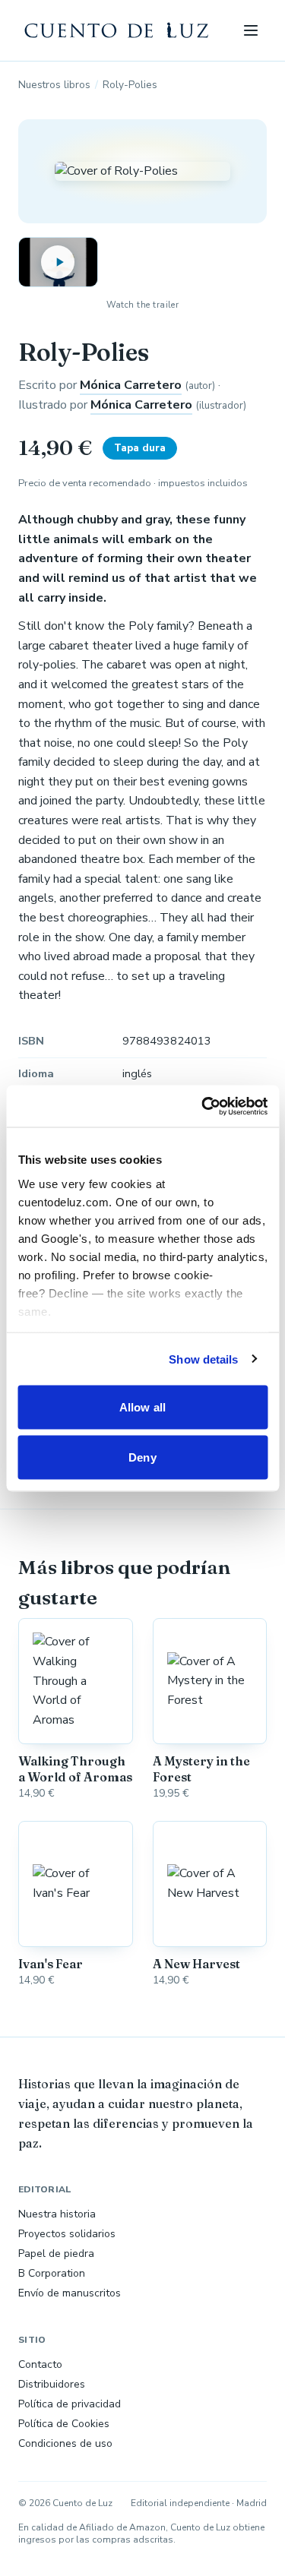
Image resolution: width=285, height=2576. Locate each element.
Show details (203, 1359)
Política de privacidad (70, 2404)
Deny (142, 1457)
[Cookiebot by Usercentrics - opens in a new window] (203, 1106)
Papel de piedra (56, 2254)
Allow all (142, 1407)
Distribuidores (52, 2384)
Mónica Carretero (131, 385)
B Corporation (52, 2273)
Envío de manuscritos (70, 2293)
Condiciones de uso (65, 2443)
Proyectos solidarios (67, 2234)
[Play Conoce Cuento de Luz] (58, 262)
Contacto (40, 2364)
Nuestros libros (54, 85)
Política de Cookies (64, 2424)
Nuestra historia (57, 2214)
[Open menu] (250, 30)
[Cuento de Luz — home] (117, 30)
